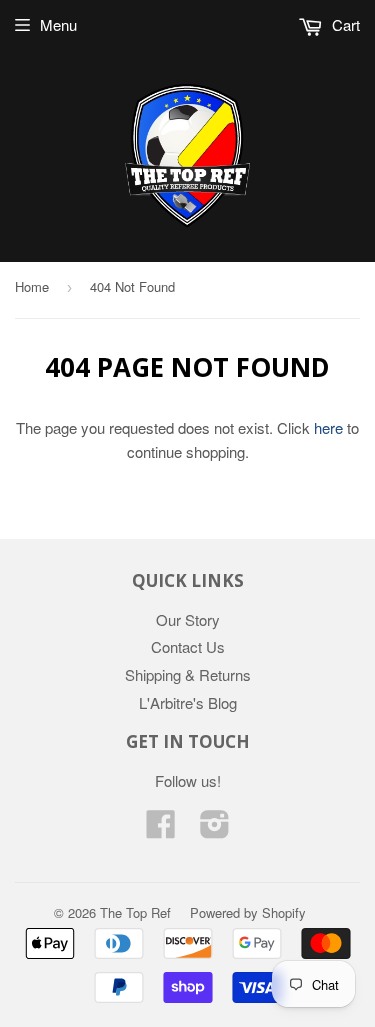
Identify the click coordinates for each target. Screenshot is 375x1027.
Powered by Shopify (248, 912)
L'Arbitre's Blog (188, 702)
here (328, 427)
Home (32, 286)
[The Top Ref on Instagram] (215, 829)
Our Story (188, 619)
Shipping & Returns (188, 674)
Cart (344, 24)
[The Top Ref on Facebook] (161, 829)
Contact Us (188, 646)
